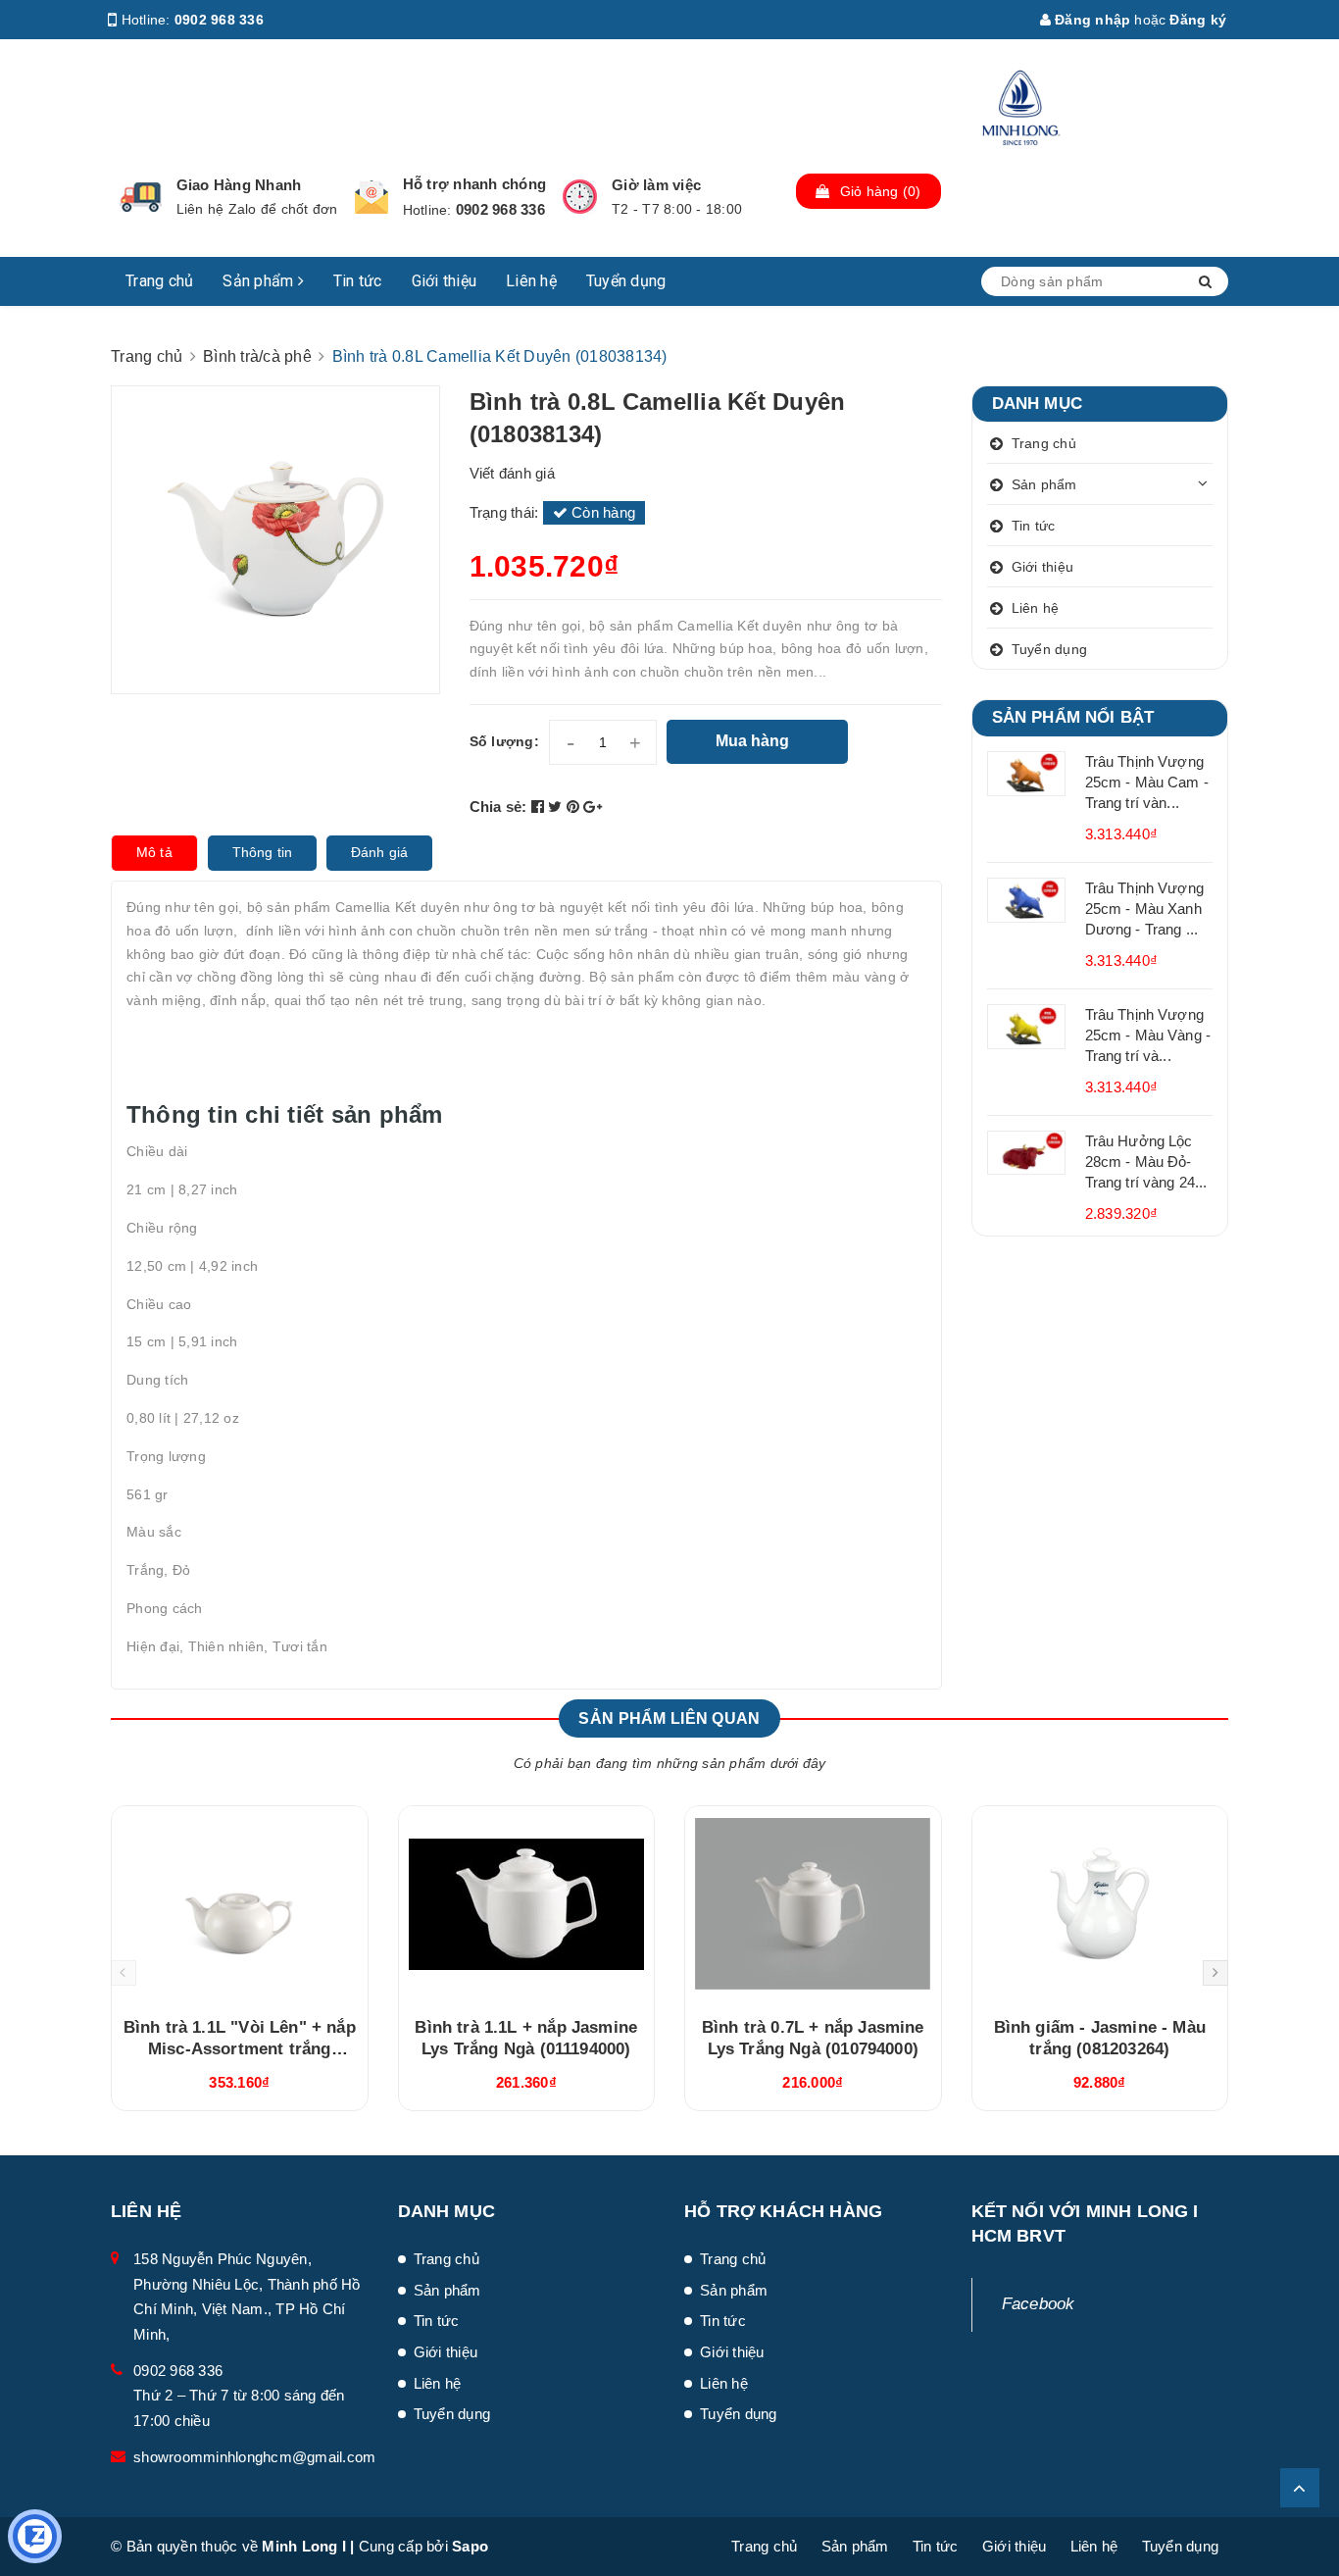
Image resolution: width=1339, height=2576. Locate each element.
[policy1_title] (141, 197)
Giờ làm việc (656, 185)
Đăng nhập (1091, 20)
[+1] (593, 807)
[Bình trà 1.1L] (240, 1904)
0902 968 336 (219, 20)
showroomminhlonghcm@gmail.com (254, 2457)
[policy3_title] (580, 197)
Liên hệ (531, 281)
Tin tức (358, 281)
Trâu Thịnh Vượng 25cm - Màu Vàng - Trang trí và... (1148, 1035)
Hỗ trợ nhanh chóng (475, 184)
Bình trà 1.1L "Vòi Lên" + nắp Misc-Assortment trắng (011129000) (240, 2049)
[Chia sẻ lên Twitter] (557, 807)
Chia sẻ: (498, 807)
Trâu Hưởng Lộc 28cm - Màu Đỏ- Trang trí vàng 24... (1146, 1162)
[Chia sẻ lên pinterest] (575, 807)
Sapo (470, 2546)
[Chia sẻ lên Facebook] (540, 807)
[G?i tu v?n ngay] (35, 2536)
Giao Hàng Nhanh (239, 185)
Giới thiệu (445, 281)
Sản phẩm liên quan (669, 1718)
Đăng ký (1198, 20)
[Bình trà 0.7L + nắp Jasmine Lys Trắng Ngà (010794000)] (813, 1904)
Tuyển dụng (626, 281)
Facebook (1039, 2304)
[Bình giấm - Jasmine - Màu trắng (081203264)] (1100, 1904)
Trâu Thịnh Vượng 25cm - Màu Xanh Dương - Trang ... (1144, 909)
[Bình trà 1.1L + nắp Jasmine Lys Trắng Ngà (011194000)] (527, 1904)
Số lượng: (504, 741)
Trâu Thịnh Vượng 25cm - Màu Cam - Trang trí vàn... (1147, 782)
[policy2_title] (372, 197)
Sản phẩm (260, 281)
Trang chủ (159, 281)
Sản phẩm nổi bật (1073, 717)
